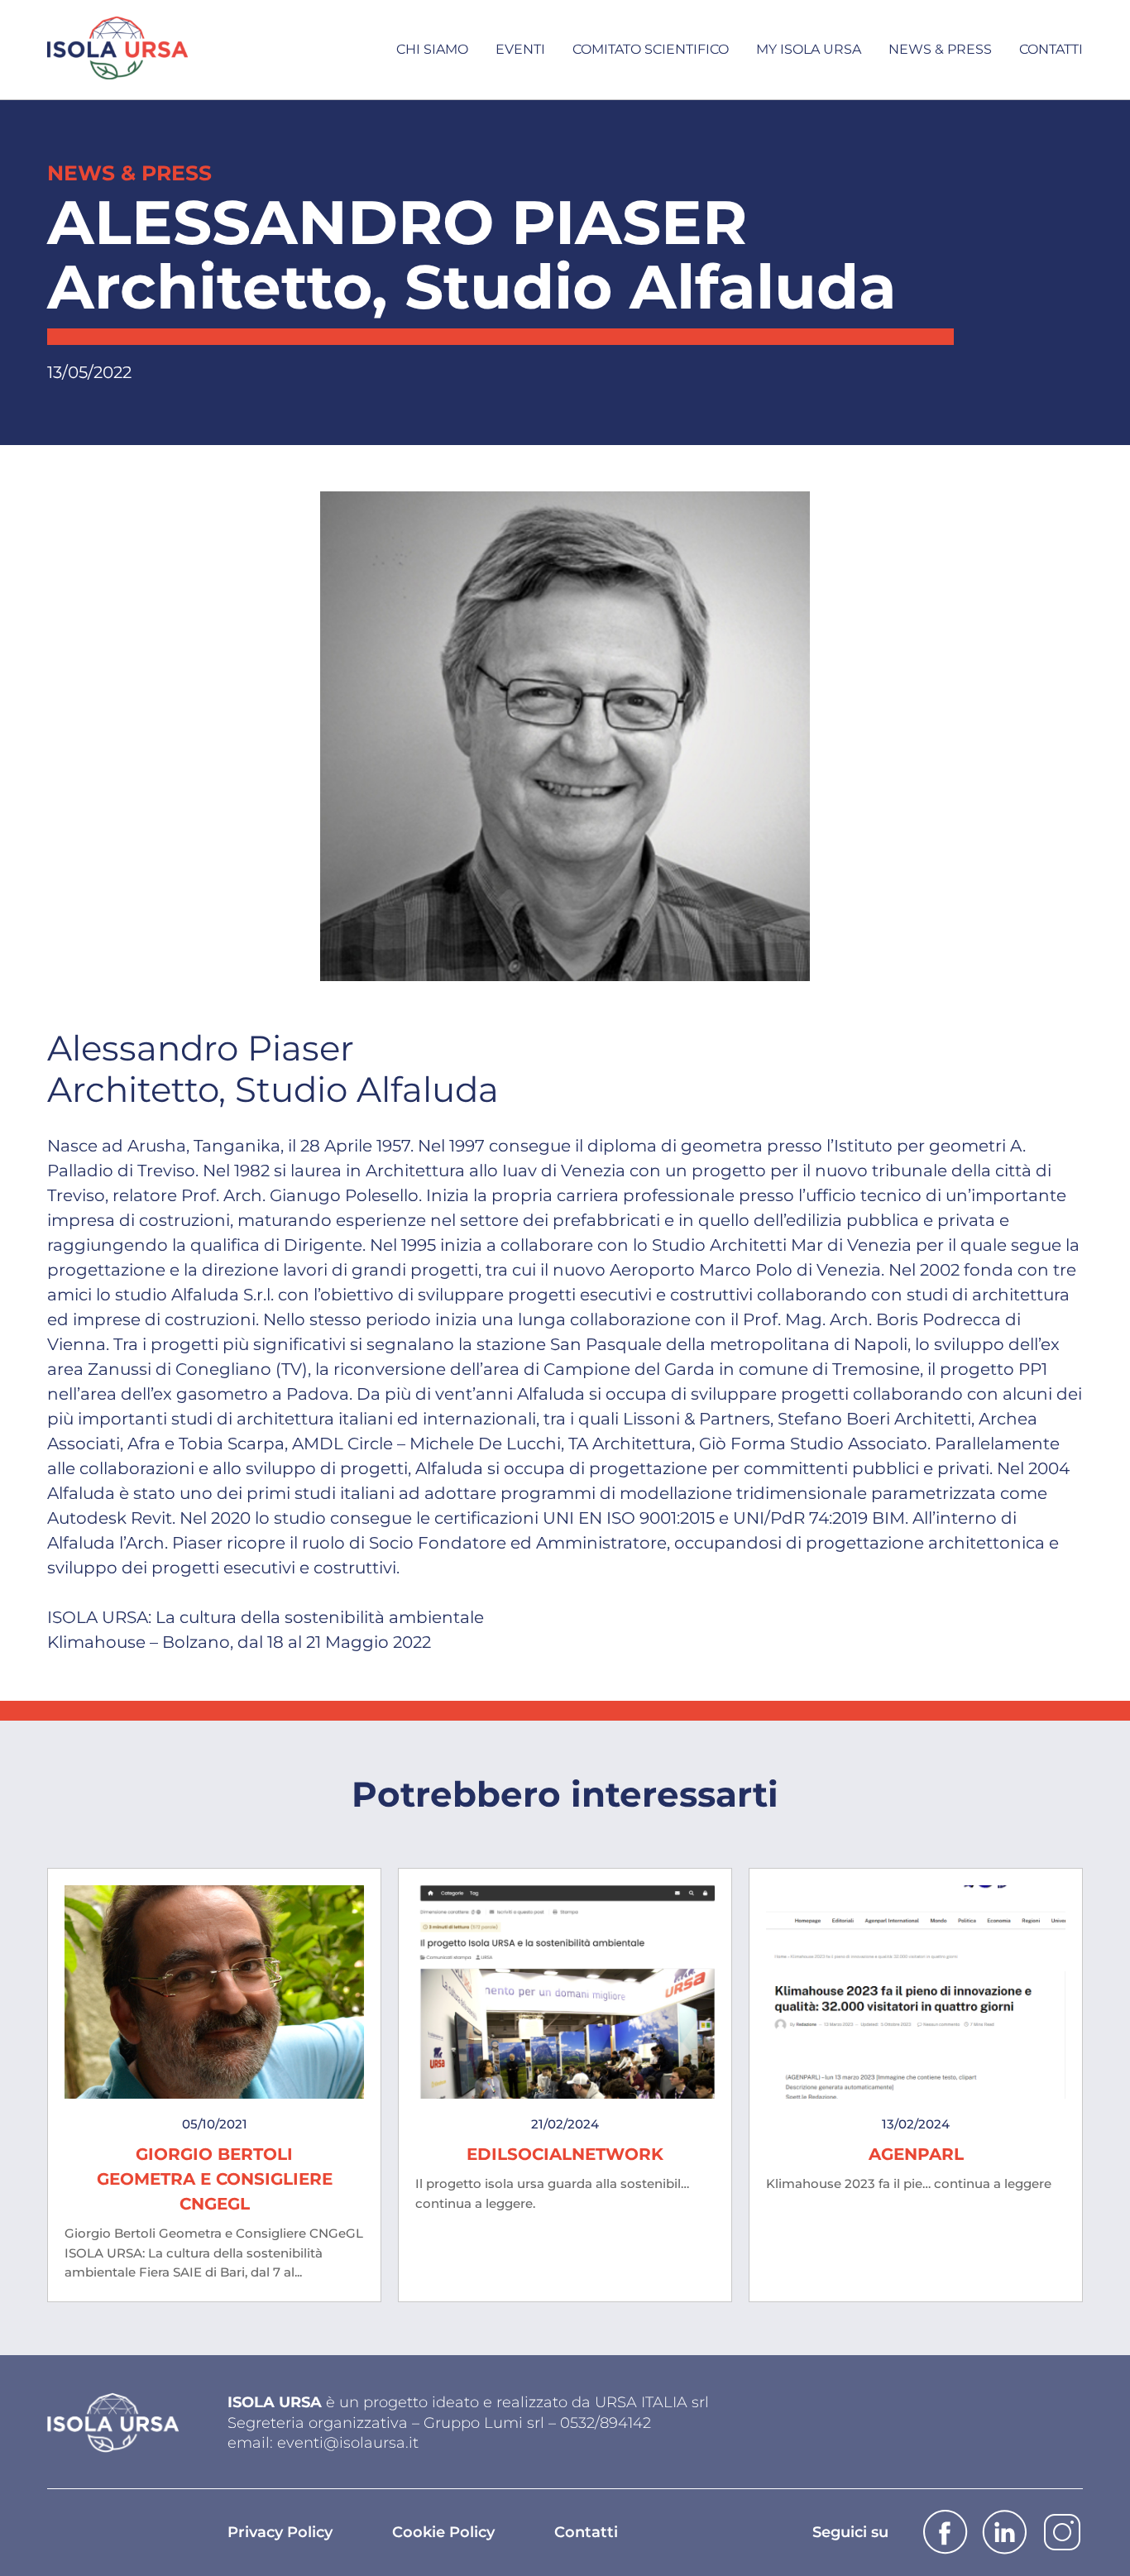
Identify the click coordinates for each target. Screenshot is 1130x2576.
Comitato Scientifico (651, 49)
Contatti (1051, 49)
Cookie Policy (443, 2532)
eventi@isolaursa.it (348, 2443)
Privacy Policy (280, 2532)
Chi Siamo (432, 49)
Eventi (520, 49)
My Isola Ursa (809, 49)
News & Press (940, 49)
